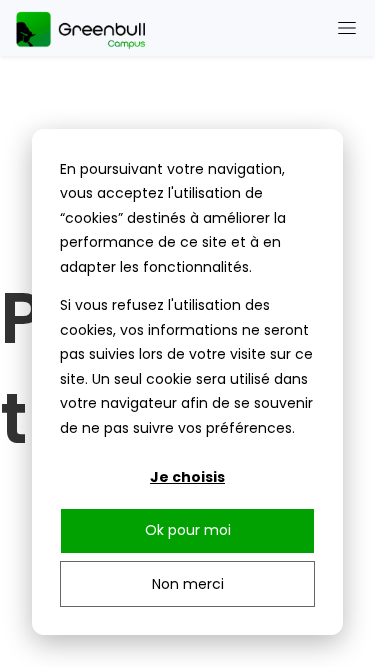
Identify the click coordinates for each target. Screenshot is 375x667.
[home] (85, 28)
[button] (347, 28)
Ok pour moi (188, 530)
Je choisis (187, 477)
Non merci (188, 584)
